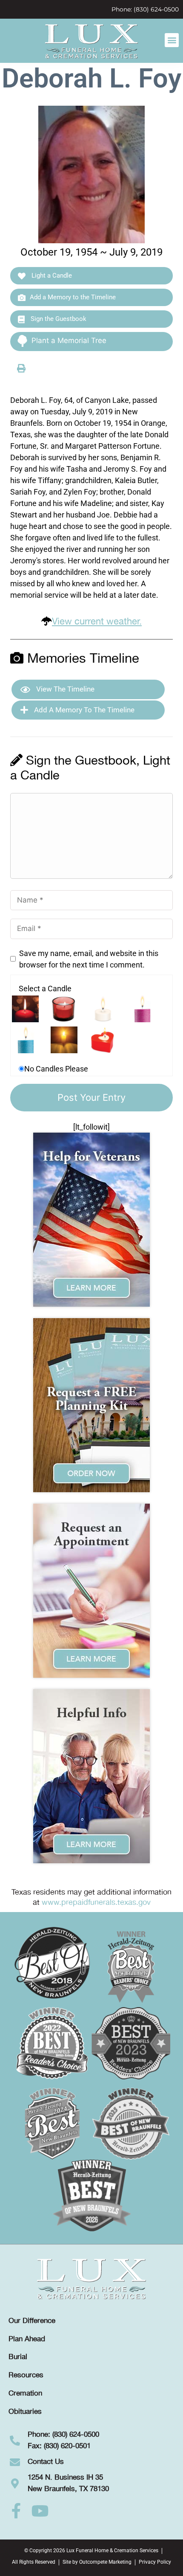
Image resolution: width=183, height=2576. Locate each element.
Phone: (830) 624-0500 (145, 9)
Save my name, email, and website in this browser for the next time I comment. (89, 959)
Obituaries (25, 2412)
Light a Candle (51, 276)
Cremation (25, 2393)
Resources (26, 2375)
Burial (18, 2357)
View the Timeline (64, 689)
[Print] (21, 368)
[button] (172, 40)
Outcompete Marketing (105, 2562)
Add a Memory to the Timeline (73, 297)
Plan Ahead (27, 2339)
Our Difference (32, 2321)
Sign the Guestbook (58, 319)
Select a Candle (45, 988)
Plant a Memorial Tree (69, 340)
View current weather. (97, 622)
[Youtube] (40, 2511)
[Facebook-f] (16, 2511)
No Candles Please (56, 1069)
